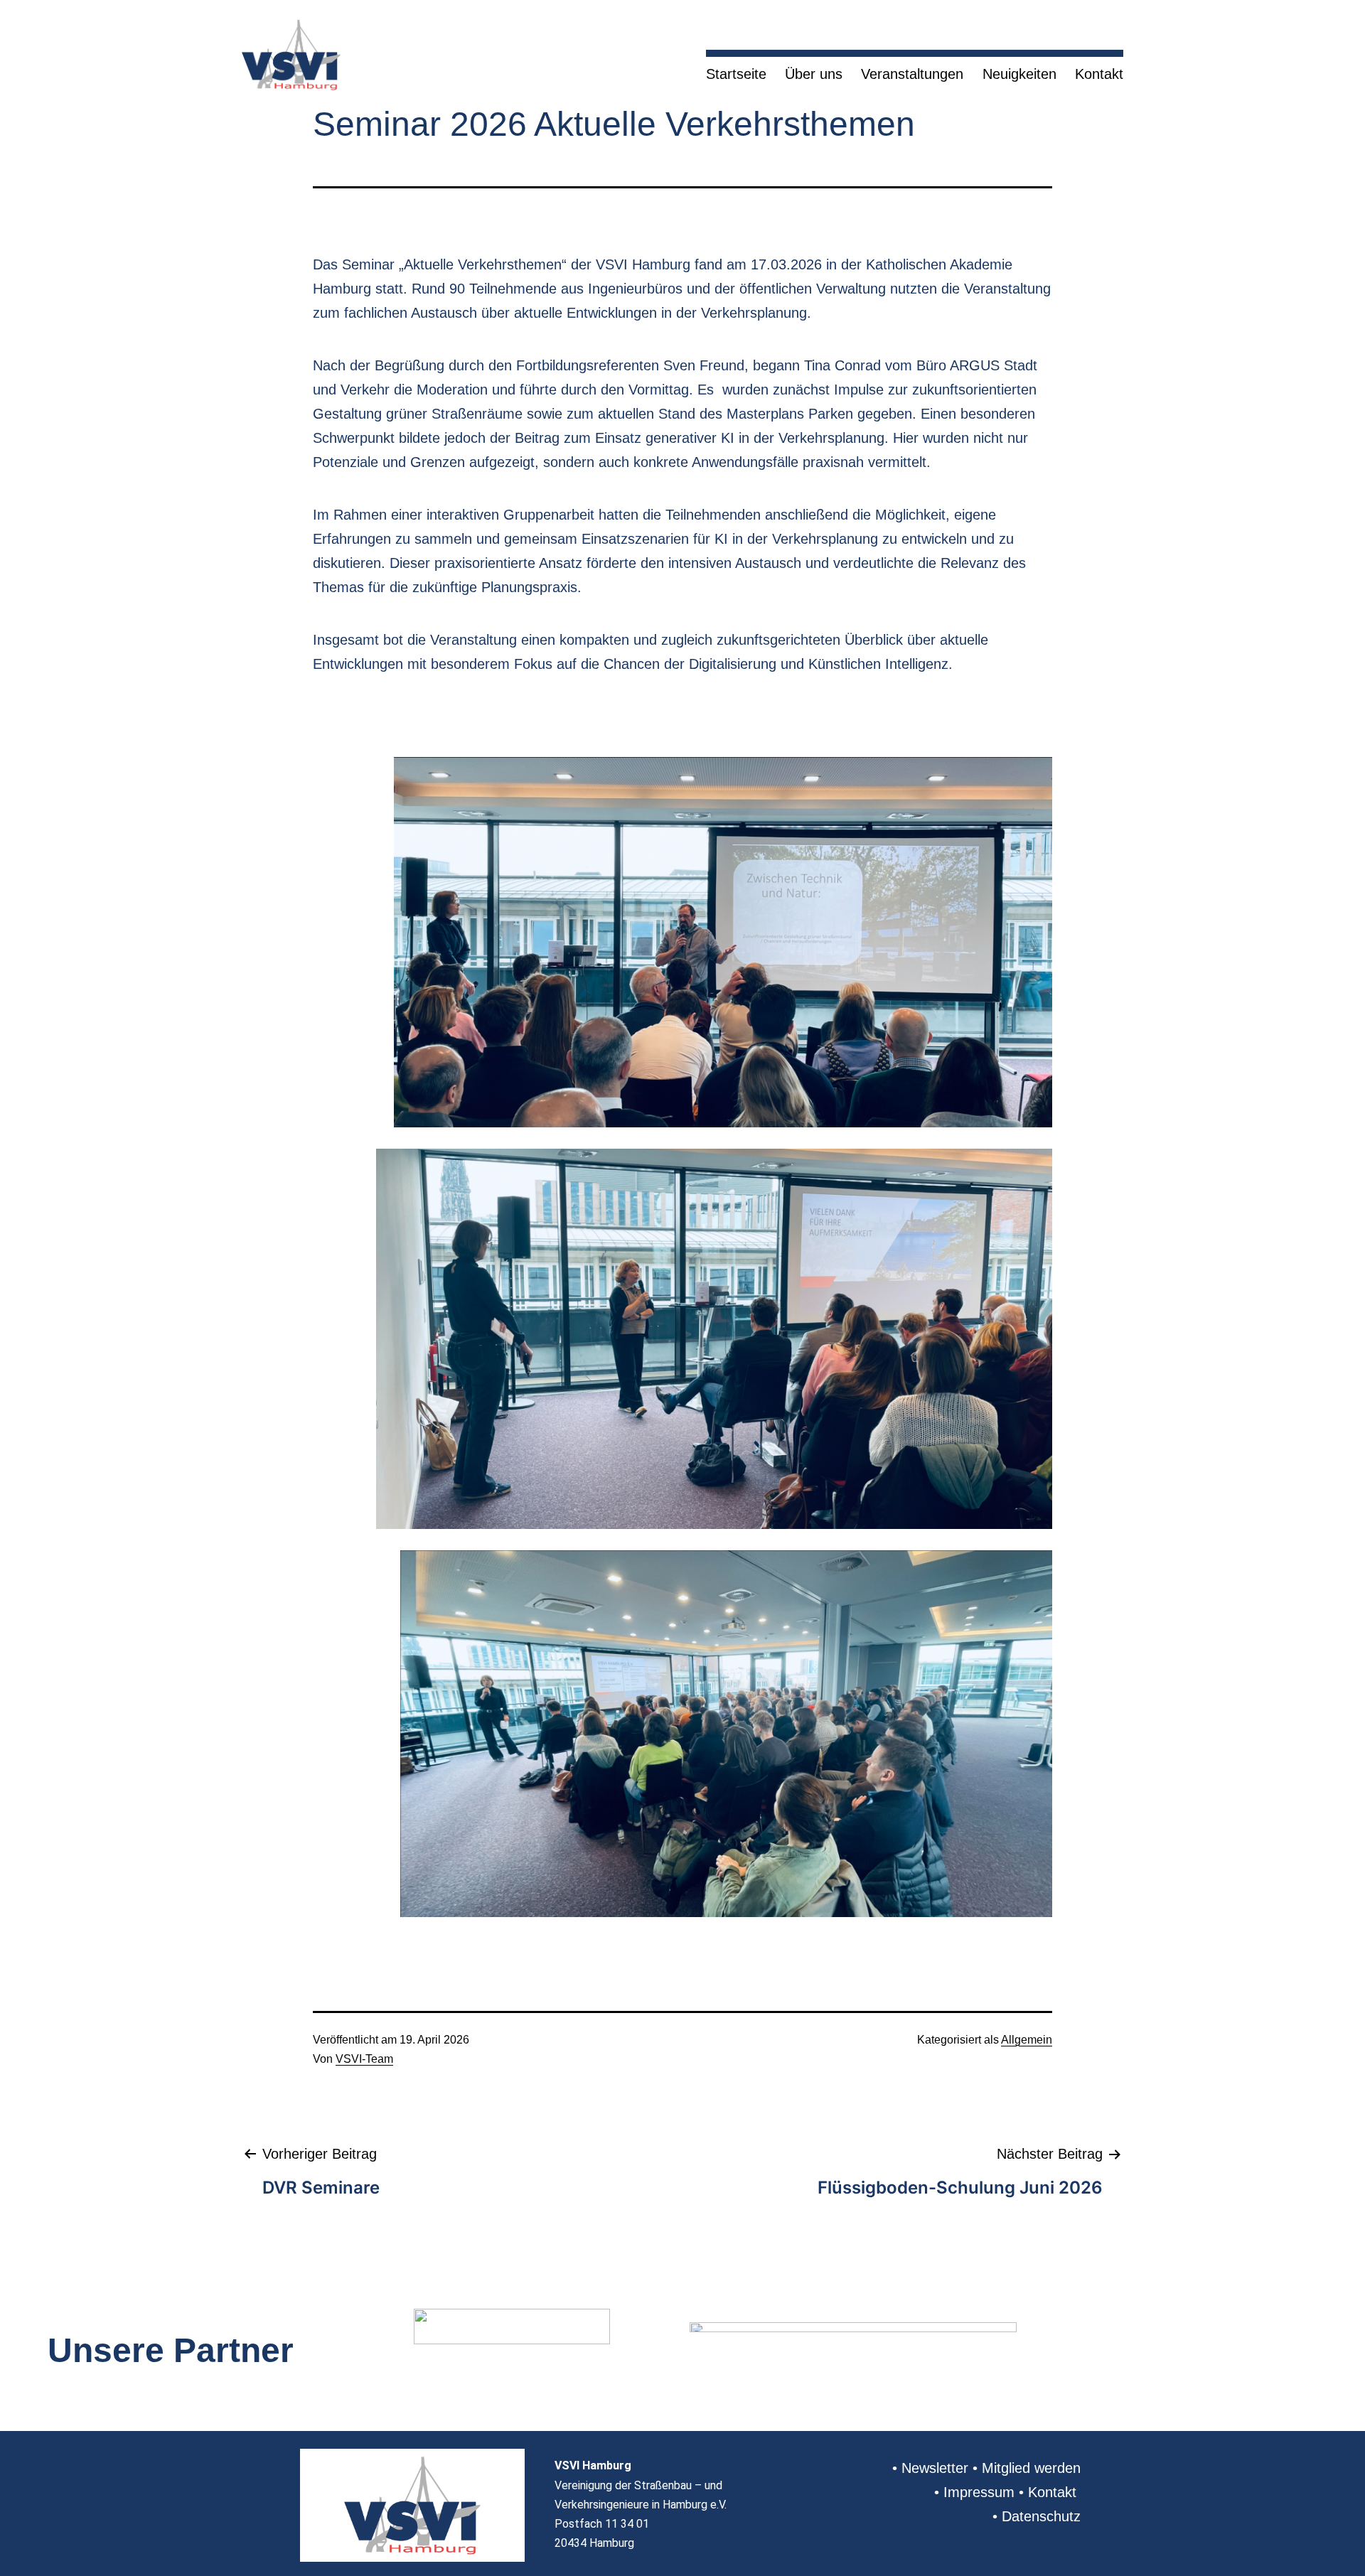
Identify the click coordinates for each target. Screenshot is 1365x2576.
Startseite (736, 74)
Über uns (814, 74)
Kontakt (1099, 74)
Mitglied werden (1031, 2468)
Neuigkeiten (1019, 74)
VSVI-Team (364, 2059)
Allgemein (1027, 2040)
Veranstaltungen (912, 74)
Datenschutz (1041, 2516)
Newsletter (935, 2468)
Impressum (979, 2492)
